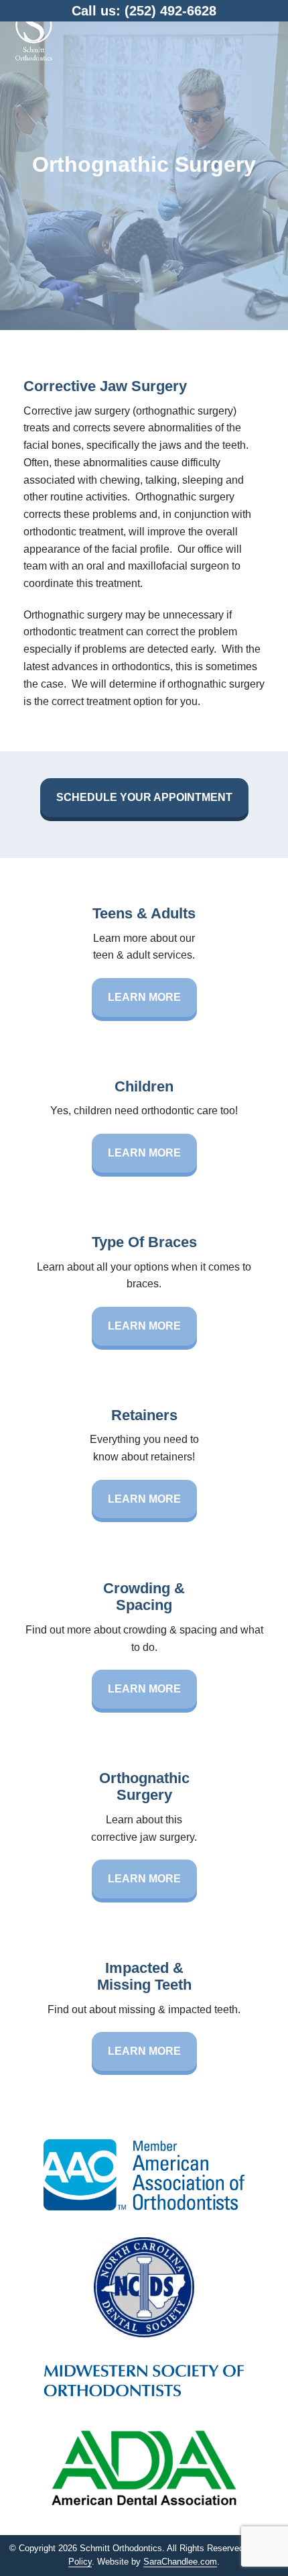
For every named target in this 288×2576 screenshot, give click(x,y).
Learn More (144, 997)
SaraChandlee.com (180, 2562)
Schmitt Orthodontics (33, 34)
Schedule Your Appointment (144, 797)
